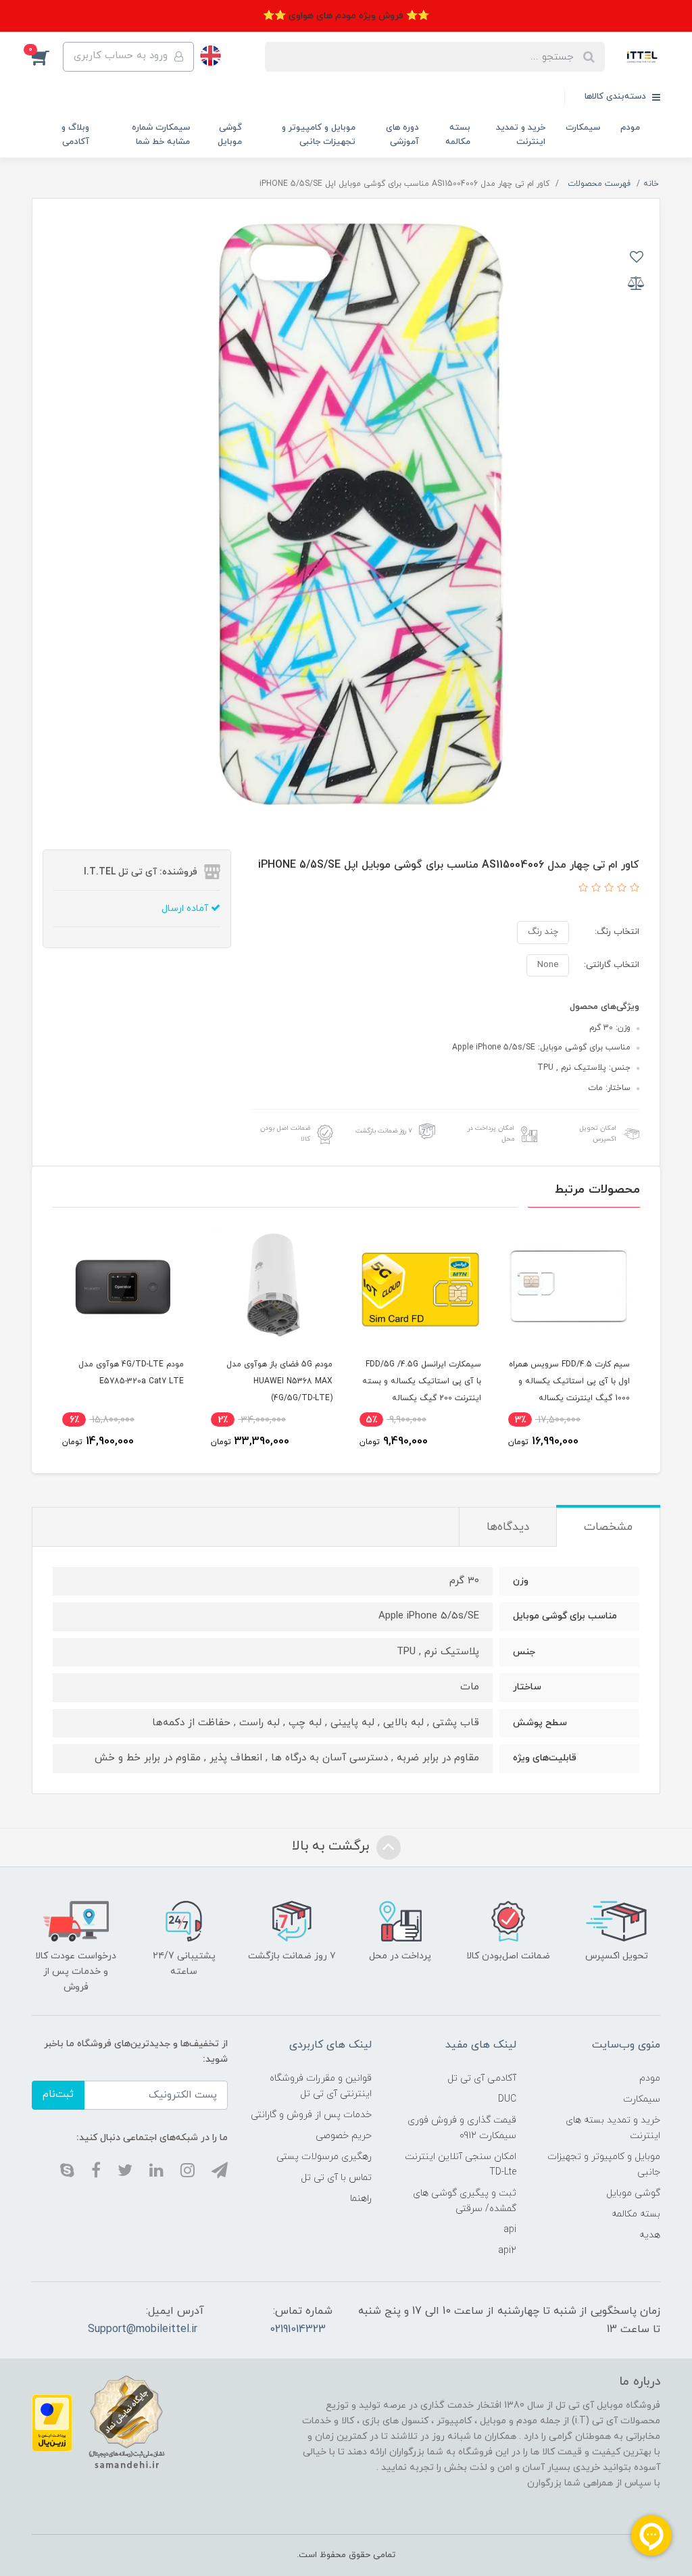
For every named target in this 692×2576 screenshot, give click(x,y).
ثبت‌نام (58, 2095)
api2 (507, 2251)
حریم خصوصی (344, 2136)
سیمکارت (583, 128)
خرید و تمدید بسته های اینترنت (613, 2128)
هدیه (650, 2235)
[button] (47, 57)
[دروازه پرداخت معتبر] (52, 2422)
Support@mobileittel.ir (143, 2329)
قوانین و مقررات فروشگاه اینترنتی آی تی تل (321, 2086)
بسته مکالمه (458, 135)
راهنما (361, 2199)
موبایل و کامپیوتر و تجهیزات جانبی (319, 135)
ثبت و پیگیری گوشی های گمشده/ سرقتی (464, 2201)
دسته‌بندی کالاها (617, 97)
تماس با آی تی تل (336, 2178)
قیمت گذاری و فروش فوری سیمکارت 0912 (462, 2128)
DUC (507, 2099)
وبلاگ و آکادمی (75, 135)
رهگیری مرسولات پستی (324, 2157)
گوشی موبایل (230, 135)
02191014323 (298, 2329)
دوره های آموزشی (402, 135)
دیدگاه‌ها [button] (508, 1527)
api (510, 2230)
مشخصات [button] (608, 1527)
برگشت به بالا (332, 1846)
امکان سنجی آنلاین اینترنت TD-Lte (460, 2164)
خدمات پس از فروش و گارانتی (311, 2115)
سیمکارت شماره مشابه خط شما (161, 135)
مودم (630, 128)
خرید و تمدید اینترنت (521, 135)
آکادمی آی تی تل (482, 2078)
